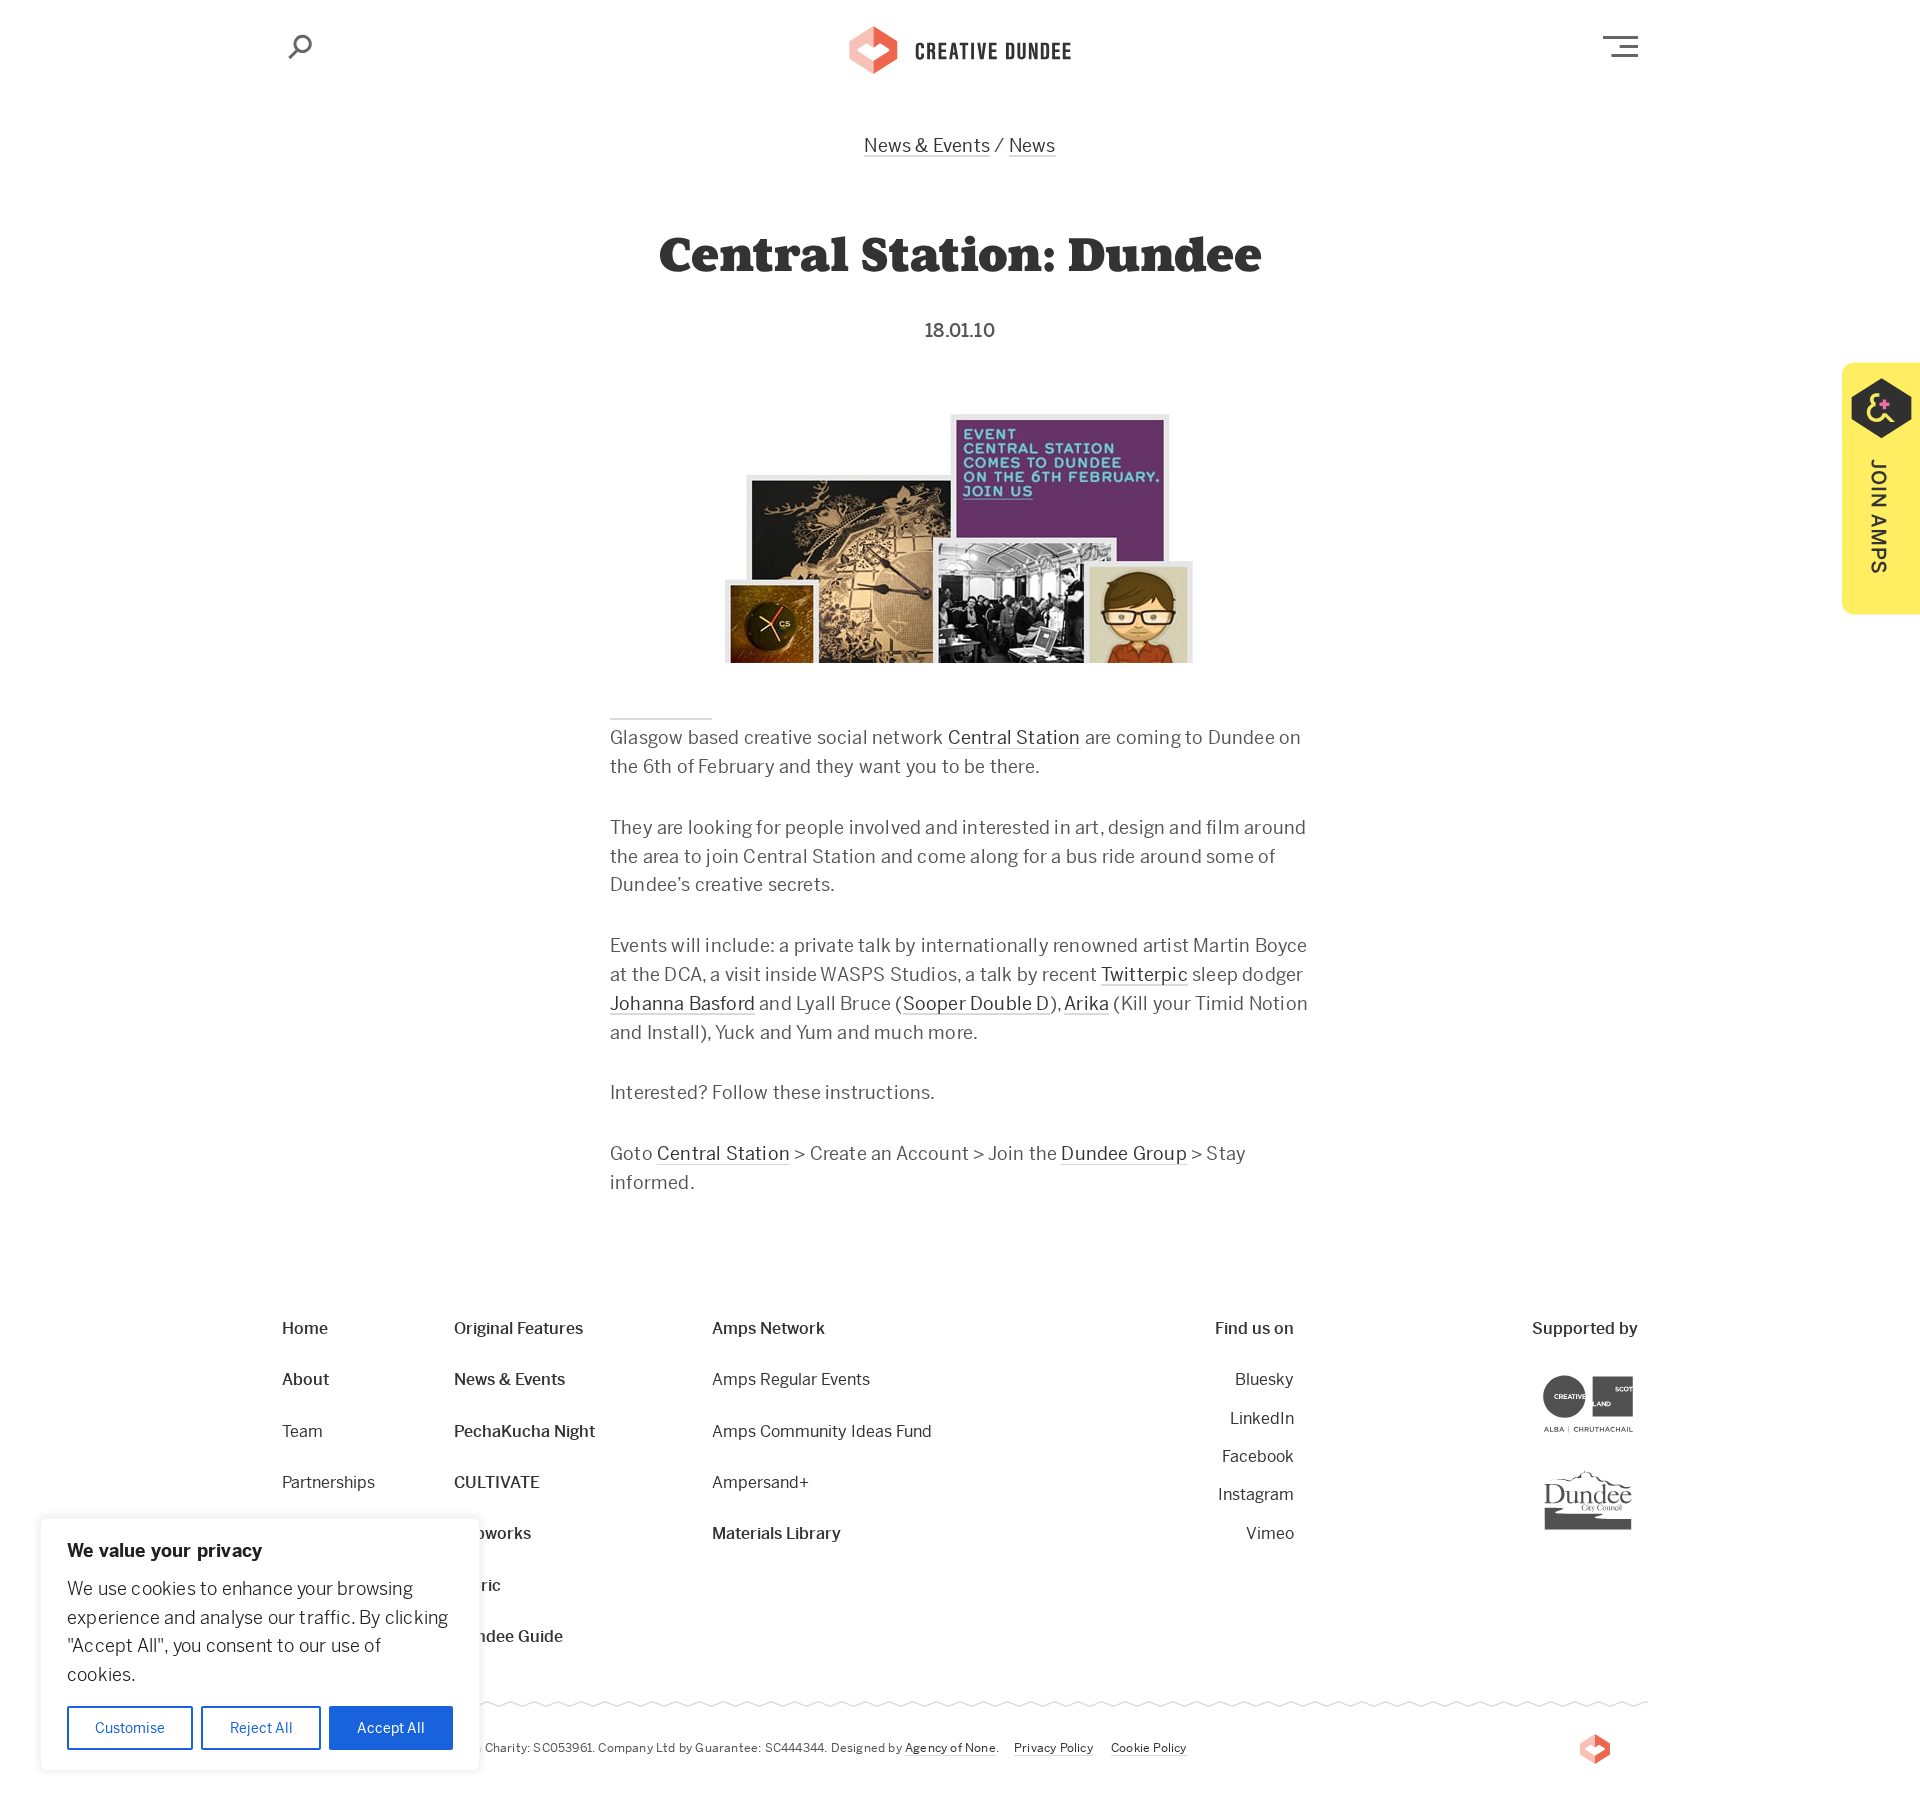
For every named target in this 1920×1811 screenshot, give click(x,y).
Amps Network (768, 1328)
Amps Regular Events (791, 1379)
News (1032, 145)
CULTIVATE (497, 1482)
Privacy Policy (1053, 1748)
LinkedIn (1262, 1418)
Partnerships (328, 1482)
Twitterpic (1144, 974)
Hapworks (492, 1533)
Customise (130, 1728)
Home (305, 1328)
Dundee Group (1123, 1153)
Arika (1086, 1003)
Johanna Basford (682, 1003)
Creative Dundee (960, 48)
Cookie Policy (1149, 1748)
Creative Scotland (1632, 1378)
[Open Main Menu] (1620, 46)
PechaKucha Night (524, 1431)
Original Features (518, 1328)
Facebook (1258, 1456)
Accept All (391, 1728)
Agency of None (950, 1748)
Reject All (261, 1728)
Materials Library (776, 1533)
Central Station (1014, 737)
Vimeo (1270, 1533)
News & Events (927, 145)
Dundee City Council (1631, 1472)
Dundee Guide (508, 1636)
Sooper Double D (976, 1003)
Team (302, 1431)
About (305, 1379)
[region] (260, 1644)
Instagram (1256, 1494)
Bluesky (1264, 1379)
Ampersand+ (760, 1482)
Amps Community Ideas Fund (822, 1431)
